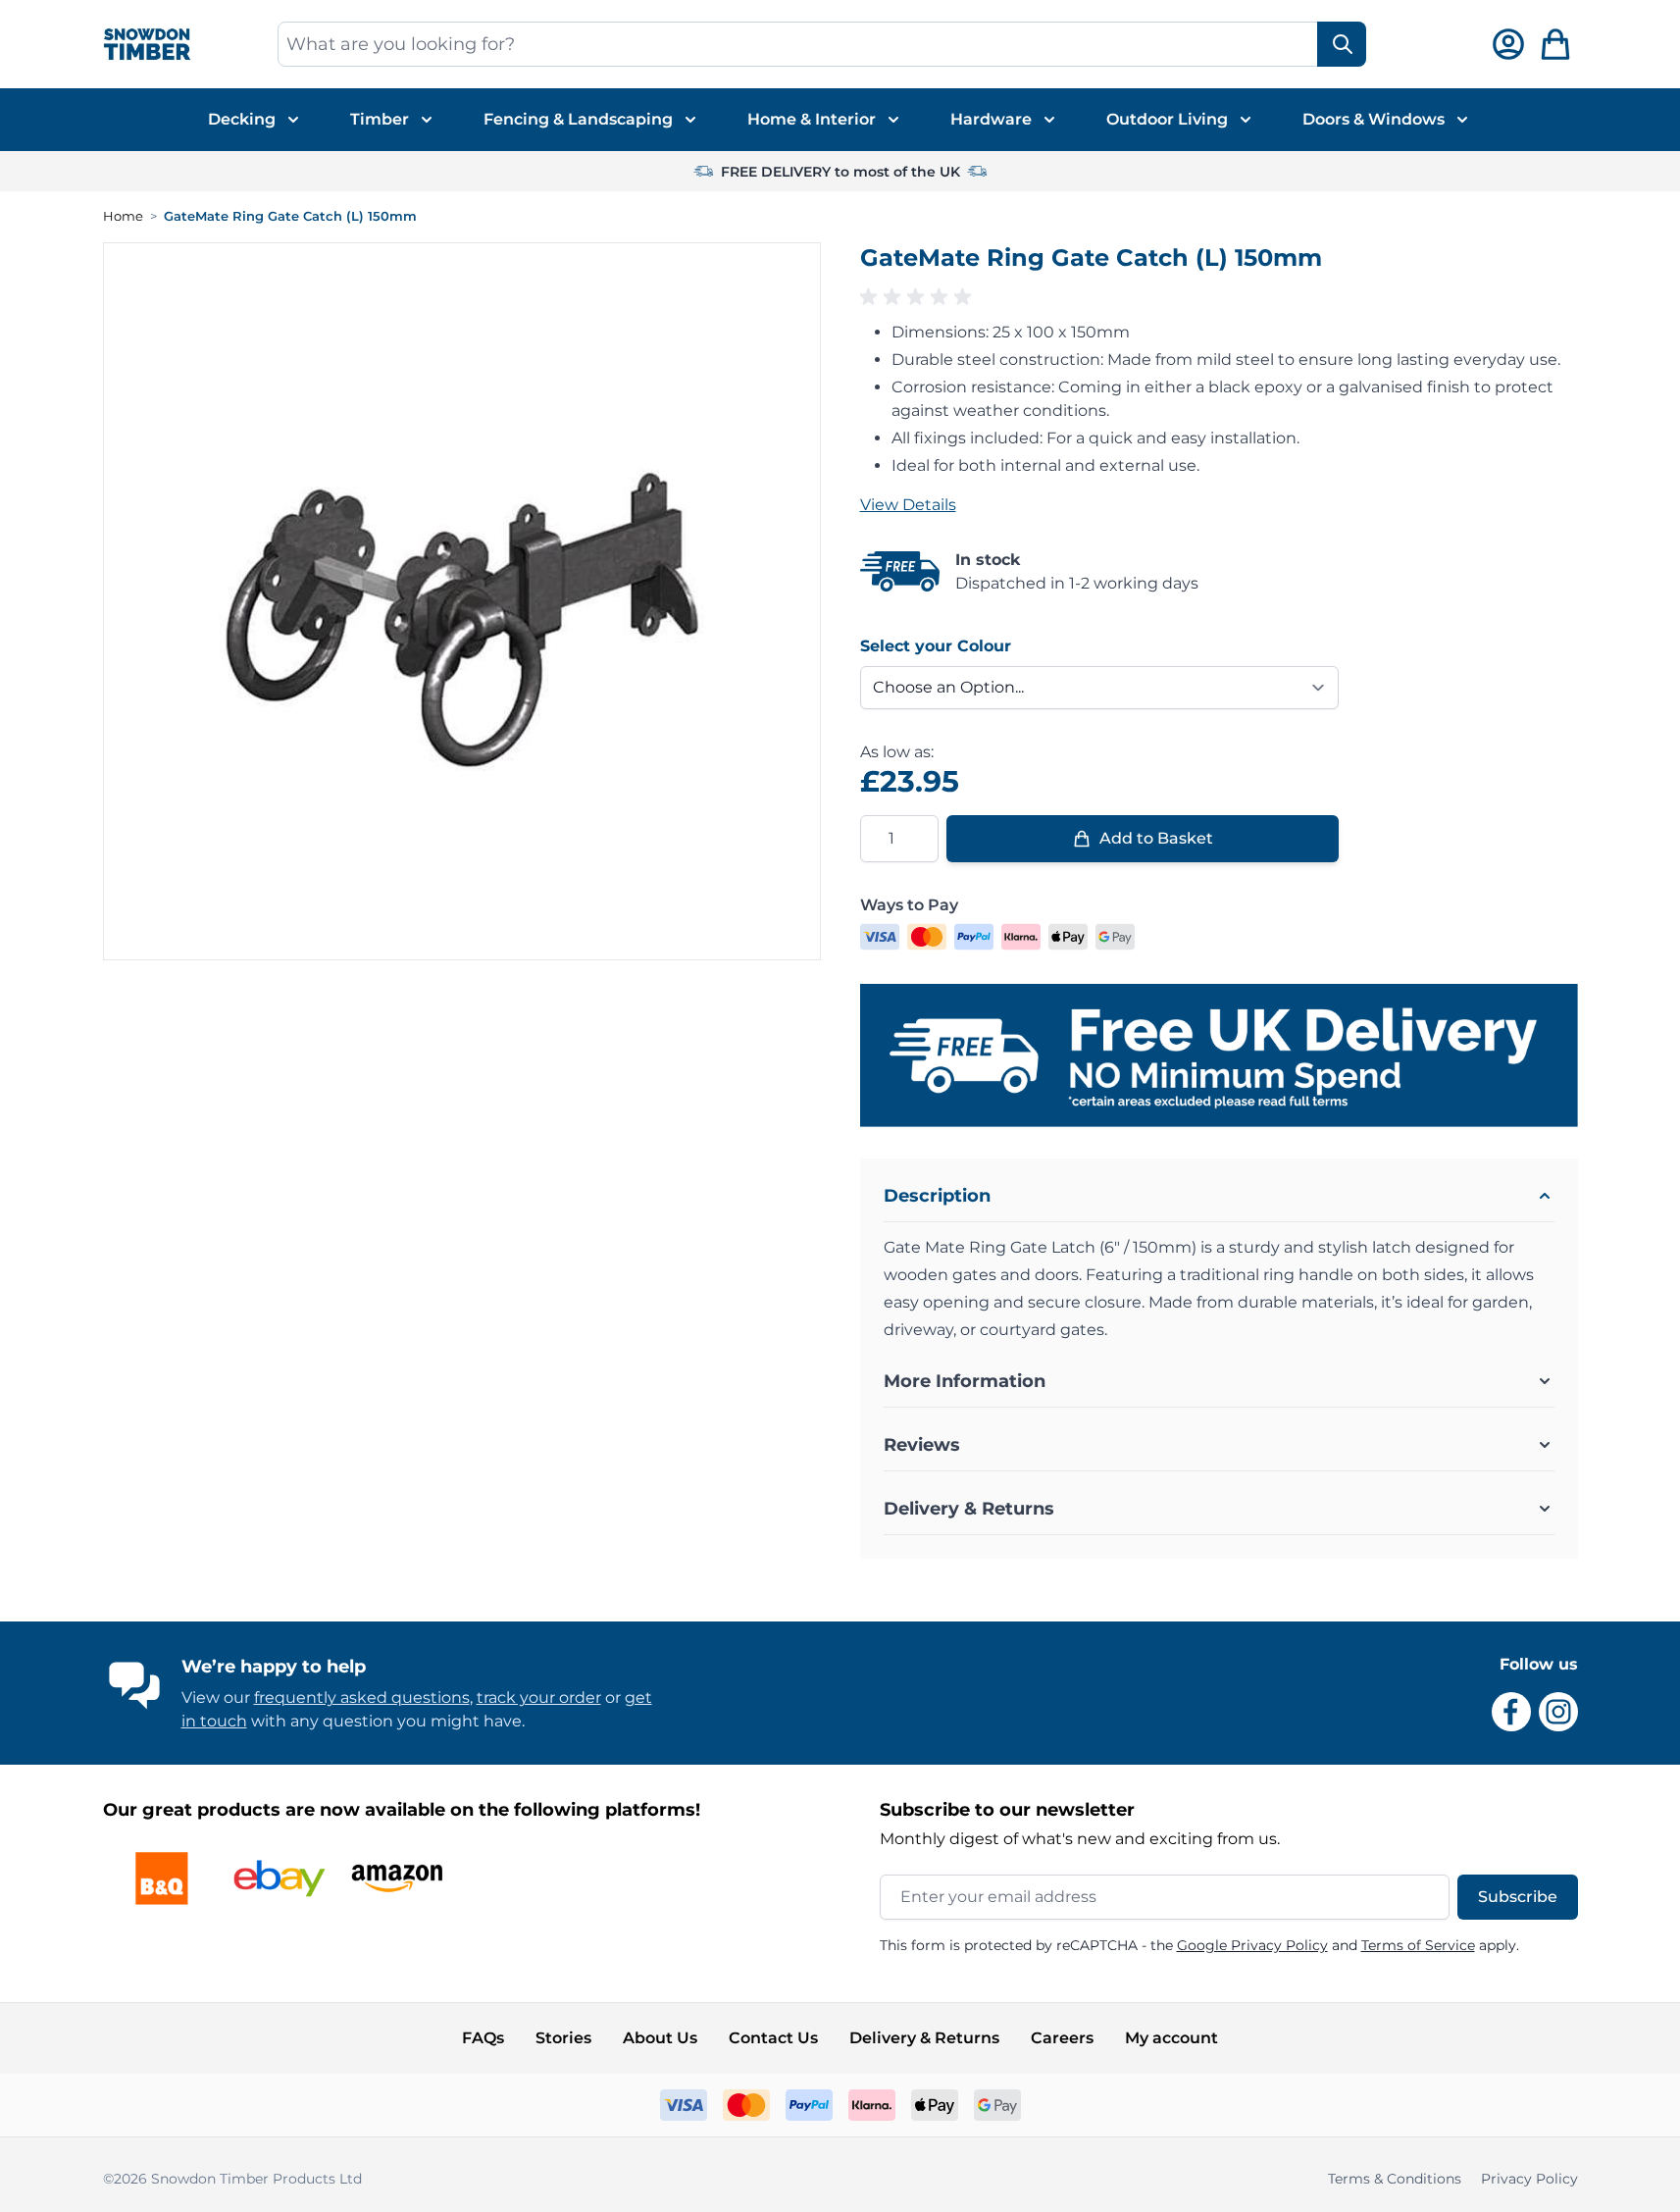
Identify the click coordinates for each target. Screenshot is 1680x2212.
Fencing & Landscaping (578, 119)
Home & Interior (812, 119)
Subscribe (1518, 1897)
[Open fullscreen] (462, 601)
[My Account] (1508, 44)
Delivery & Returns (924, 2038)
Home (123, 216)
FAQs (483, 2038)
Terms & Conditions (1395, 2179)
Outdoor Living (1167, 119)
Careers (1062, 2038)
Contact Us (773, 2038)
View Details (908, 505)
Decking (242, 119)
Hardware (991, 119)
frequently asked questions (362, 1698)
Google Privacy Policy (1252, 1945)
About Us (660, 2038)
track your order (539, 1698)
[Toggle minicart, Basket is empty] (1555, 44)
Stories (563, 2038)
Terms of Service (1418, 1945)
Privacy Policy (1529, 2179)
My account (1171, 2038)
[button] (1219, 297)
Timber (380, 119)
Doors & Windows (1374, 119)
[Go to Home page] (147, 45)
